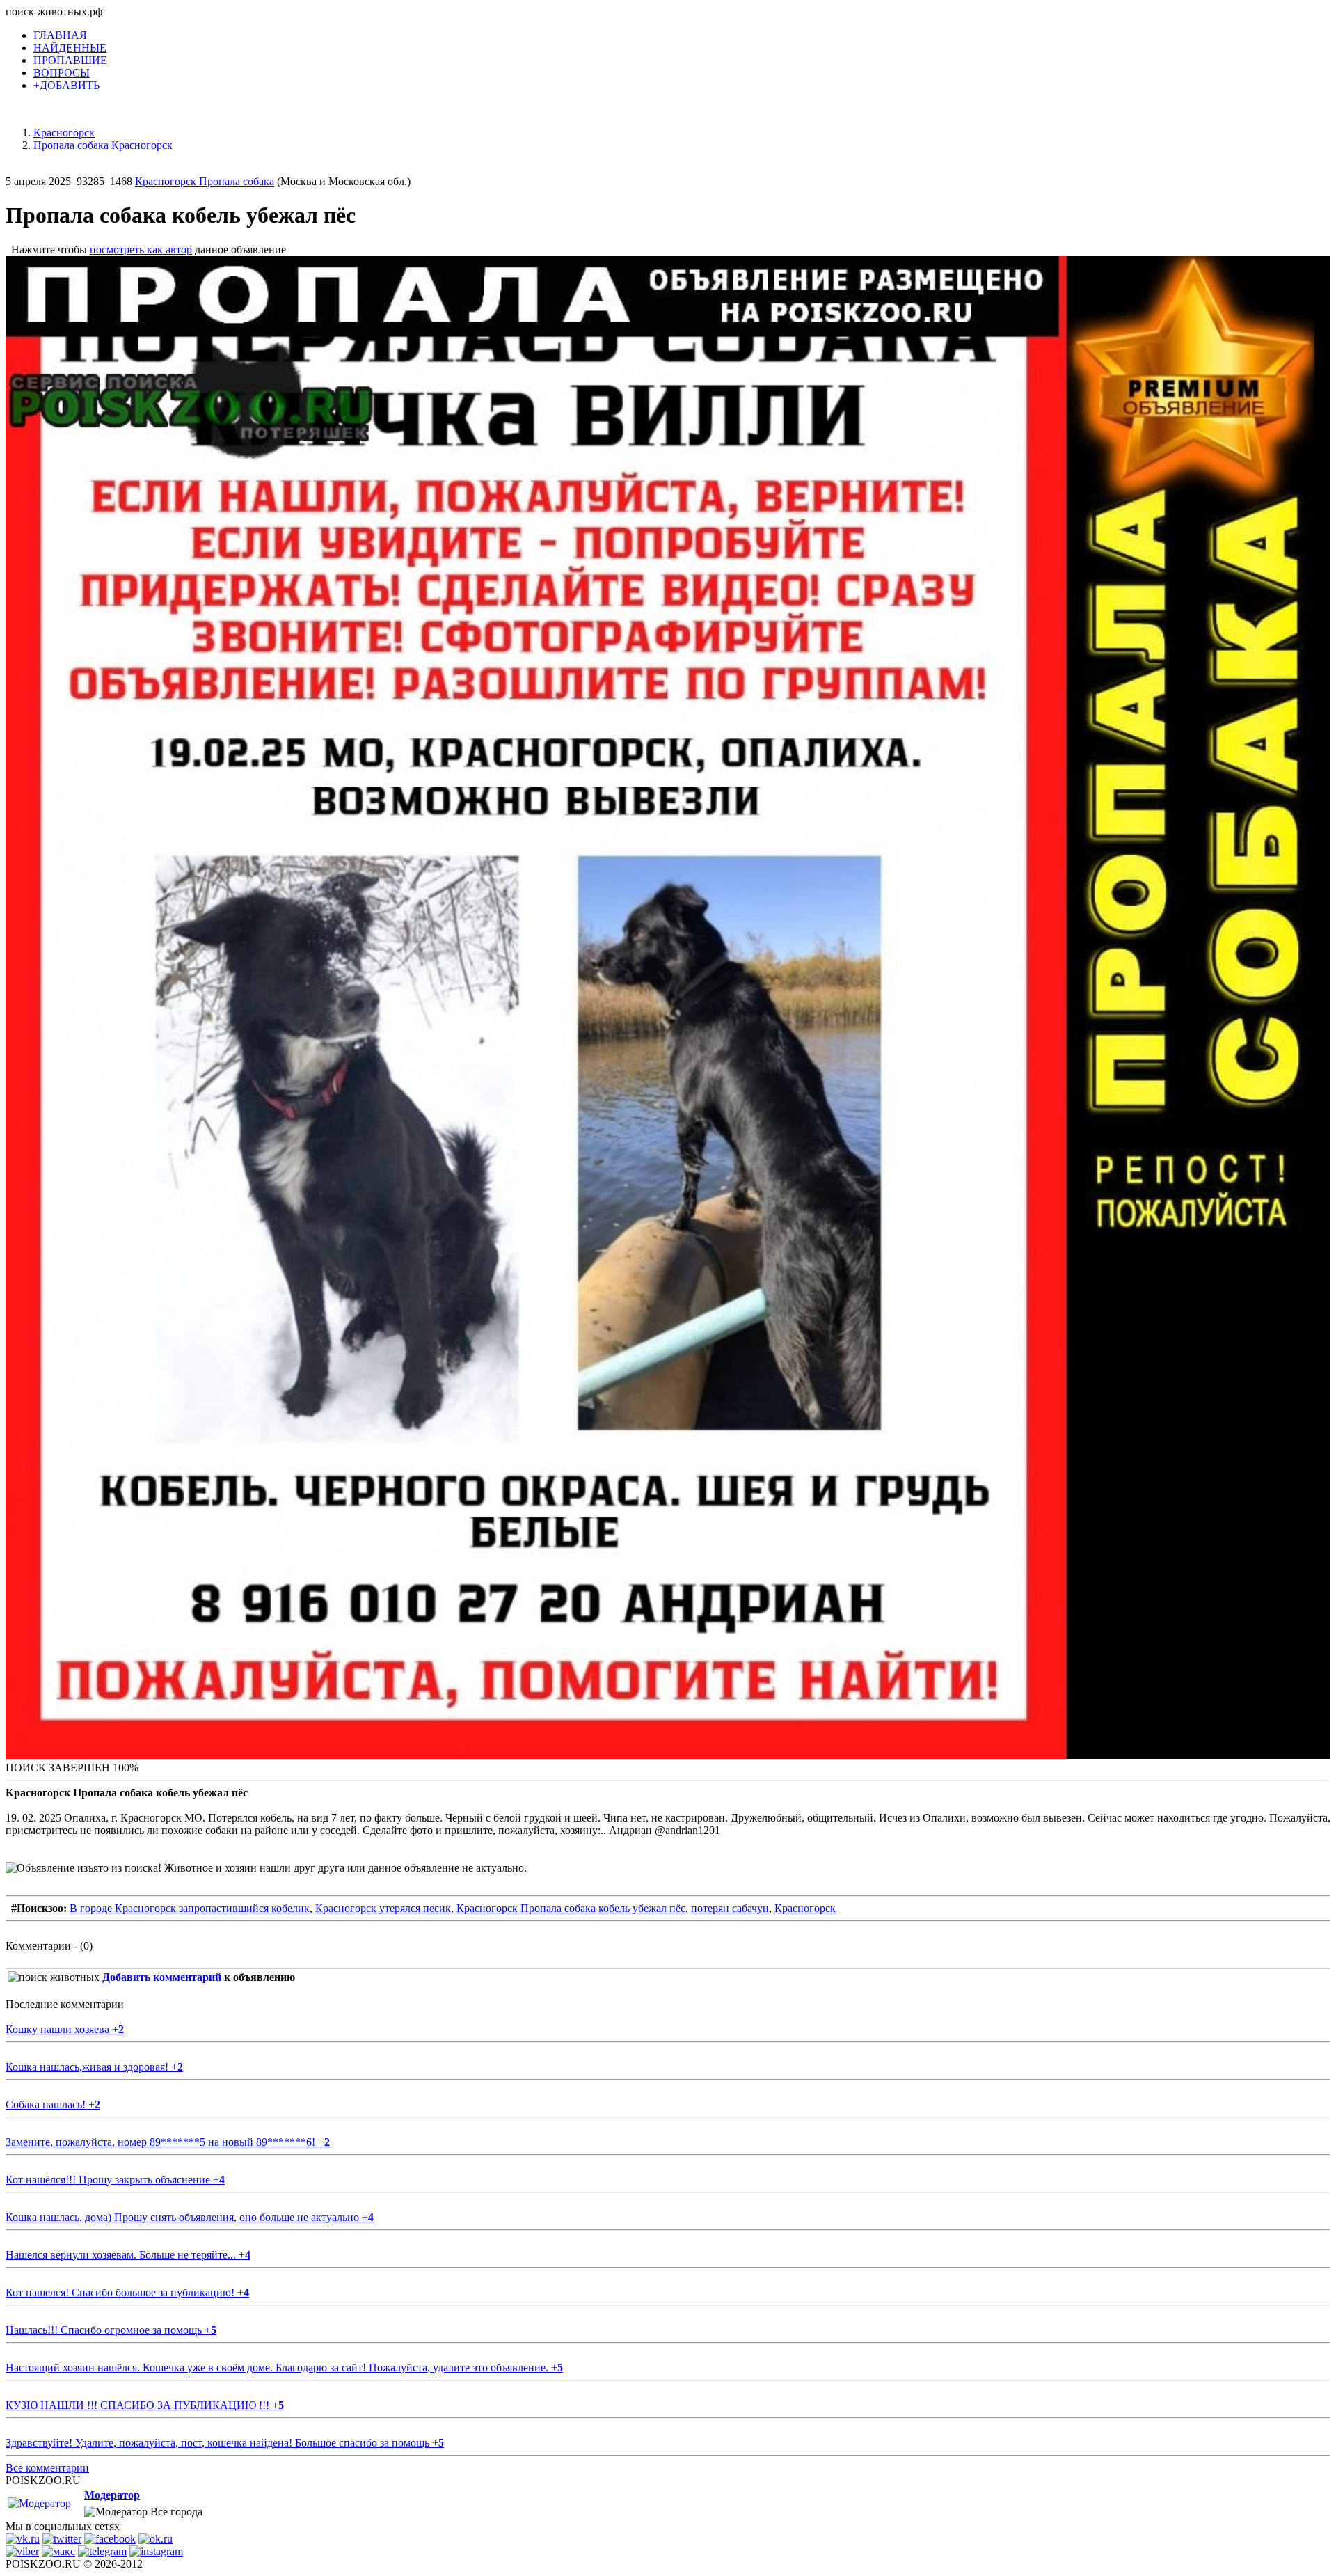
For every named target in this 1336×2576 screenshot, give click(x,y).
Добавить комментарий (162, 1977)
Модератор (112, 2495)
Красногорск (805, 1908)
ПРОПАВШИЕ (70, 60)
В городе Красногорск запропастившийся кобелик (190, 1908)
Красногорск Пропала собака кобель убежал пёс (571, 1908)
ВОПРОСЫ (62, 73)
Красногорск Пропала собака (205, 181)
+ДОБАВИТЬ (66, 85)
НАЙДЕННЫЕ (70, 48)
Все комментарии (47, 2468)
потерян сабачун (730, 1908)
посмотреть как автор (141, 250)
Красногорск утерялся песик (383, 1908)
